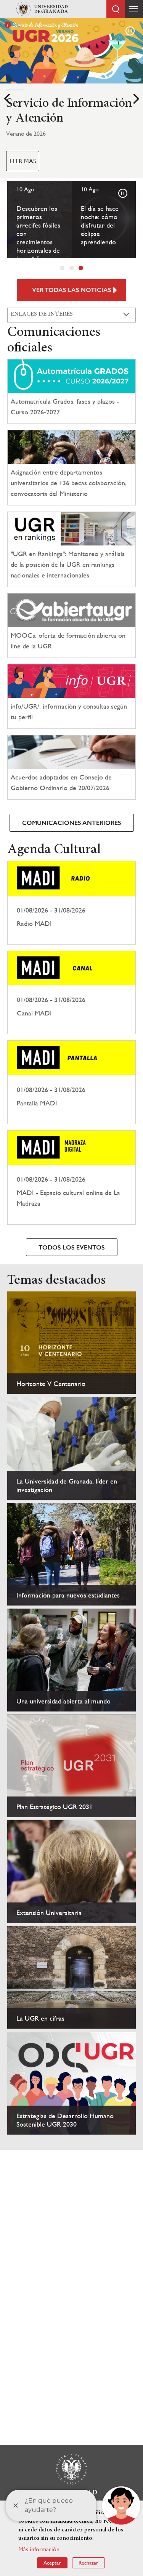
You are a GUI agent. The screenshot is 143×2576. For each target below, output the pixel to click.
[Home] (42, 9)
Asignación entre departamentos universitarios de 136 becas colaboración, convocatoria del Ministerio (69, 483)
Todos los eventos (72, 1247)
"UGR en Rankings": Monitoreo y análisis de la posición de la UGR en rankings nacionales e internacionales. (68, 564)
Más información (39, 2549)
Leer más (23, 161)
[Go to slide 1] (62, 268)
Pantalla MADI (71, 1082)
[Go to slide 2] (72, 268)
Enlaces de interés (42, 314)
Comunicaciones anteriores (72, 823)
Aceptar (52, 2563)
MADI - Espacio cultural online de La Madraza (71, 1177)
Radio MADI (71, 903)
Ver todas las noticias (72, 290)
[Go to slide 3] (81, 268)
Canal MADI (71, 993)
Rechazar (88, 2563)
